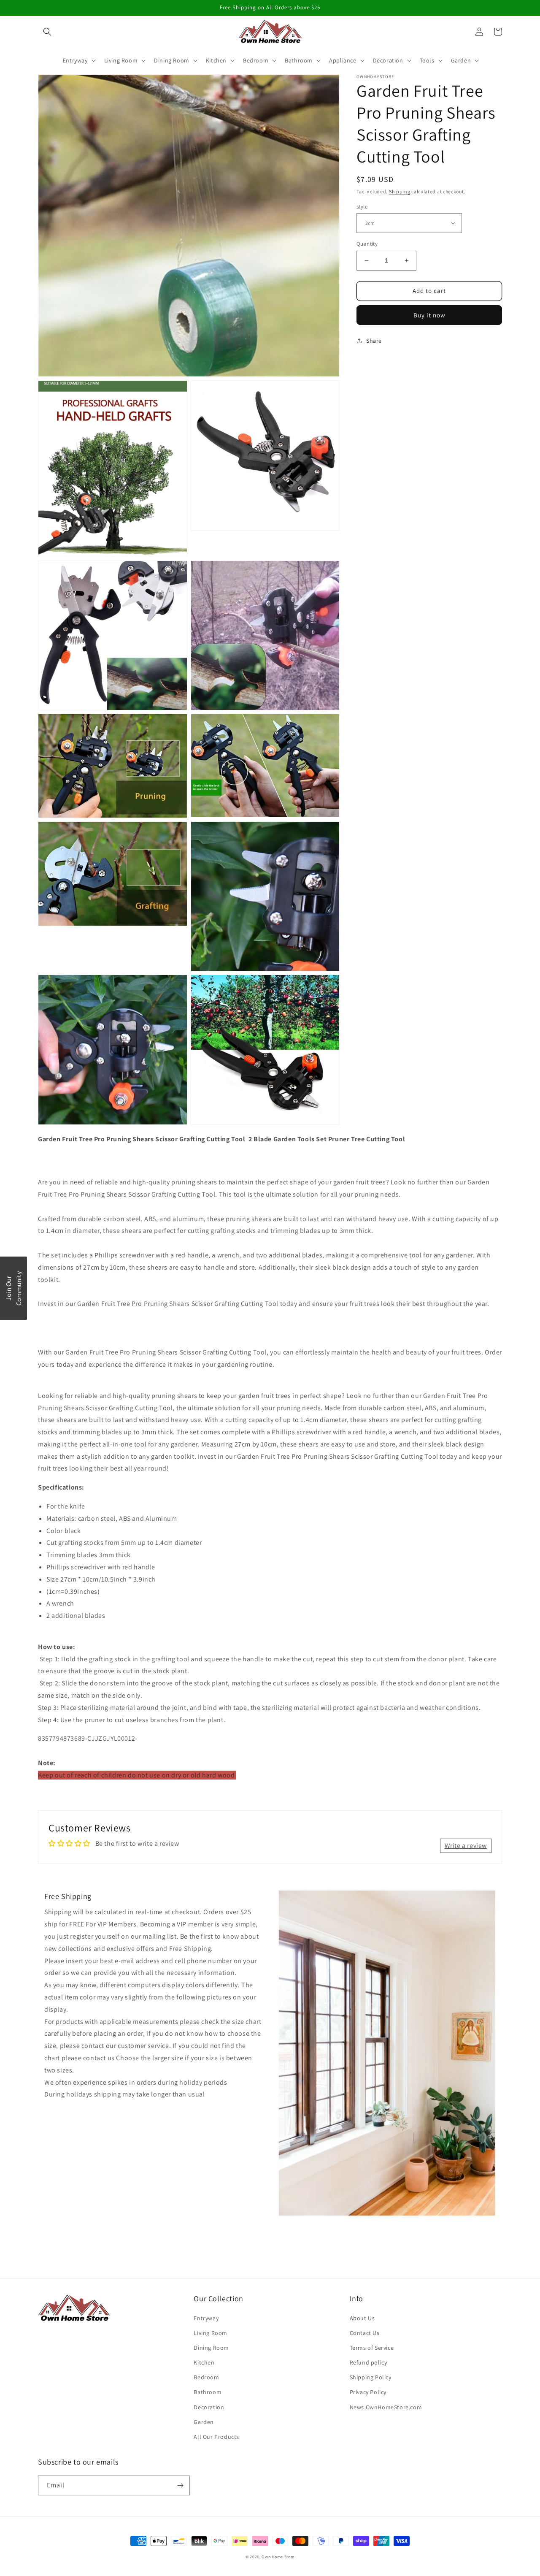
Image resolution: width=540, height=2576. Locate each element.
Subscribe (270, 1318)
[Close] (380, 1218)
